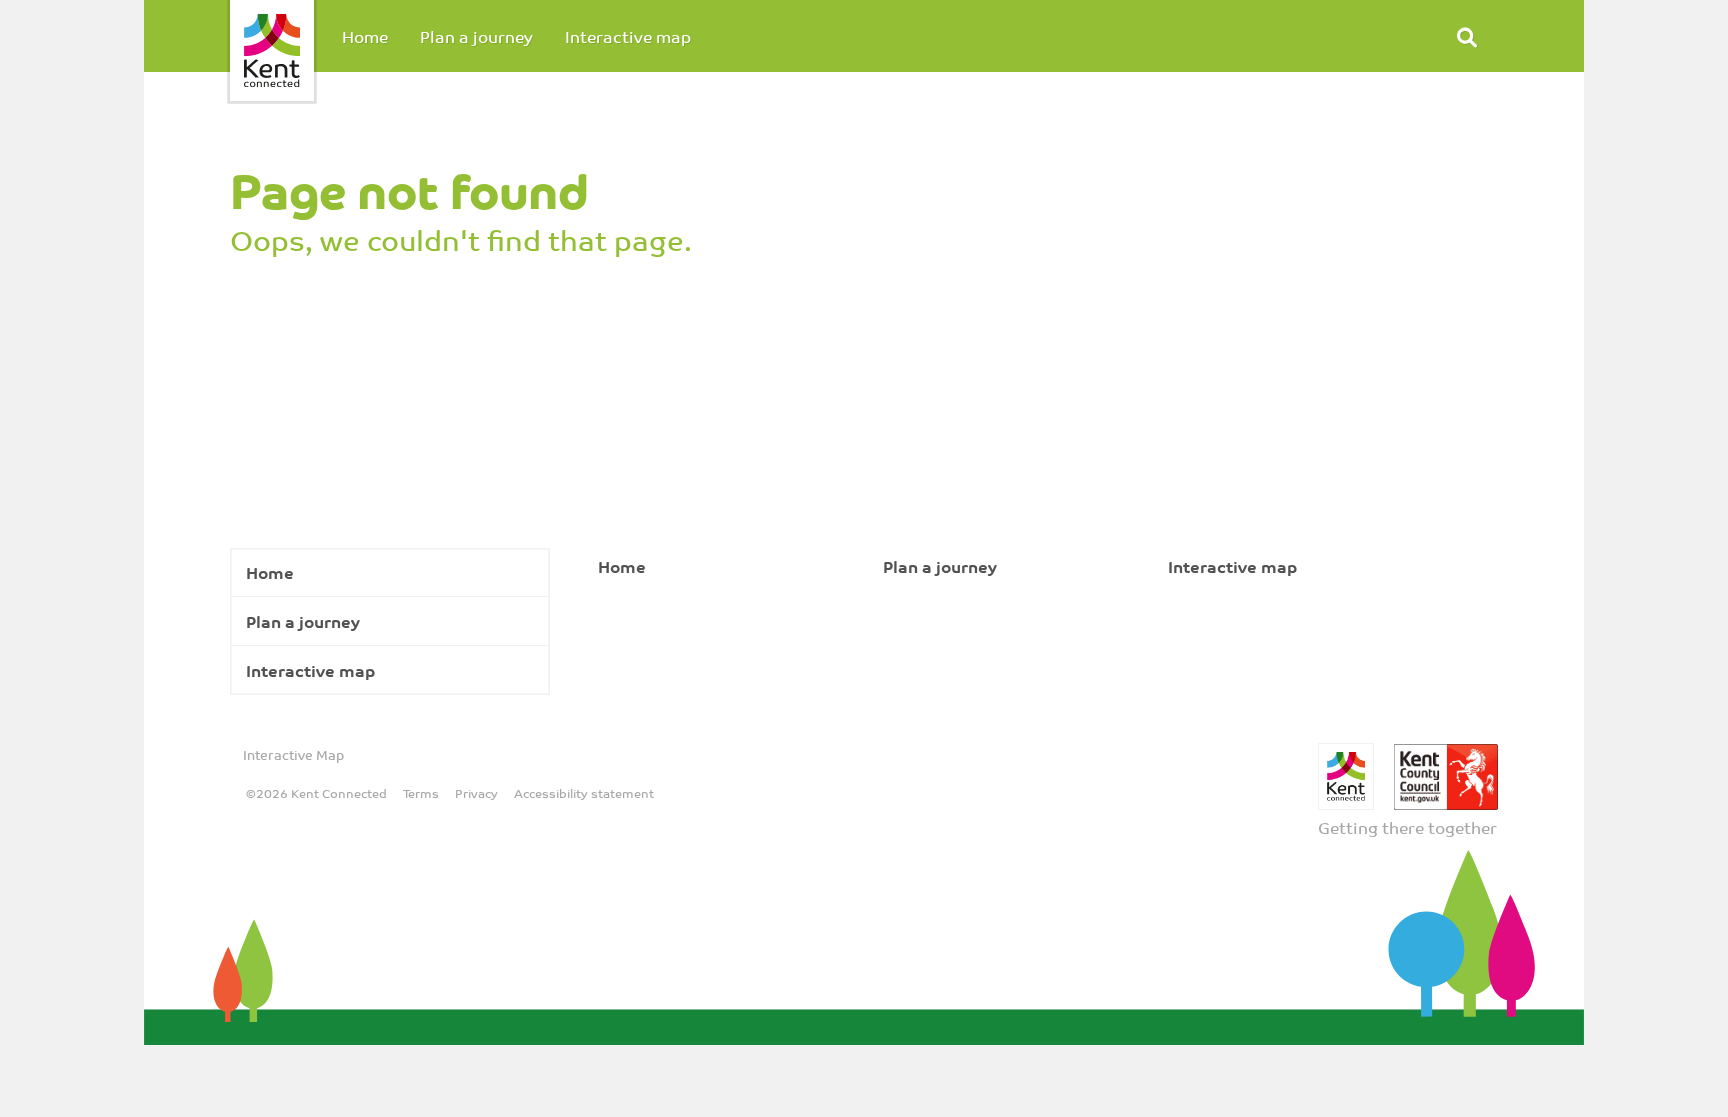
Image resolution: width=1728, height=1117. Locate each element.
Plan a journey (476, 36)
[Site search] (1467, 36)
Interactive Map (293, 754)
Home (365, 36)
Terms (421, 793)
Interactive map (628, 36)
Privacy (476, 793)
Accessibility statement (584, 793)
